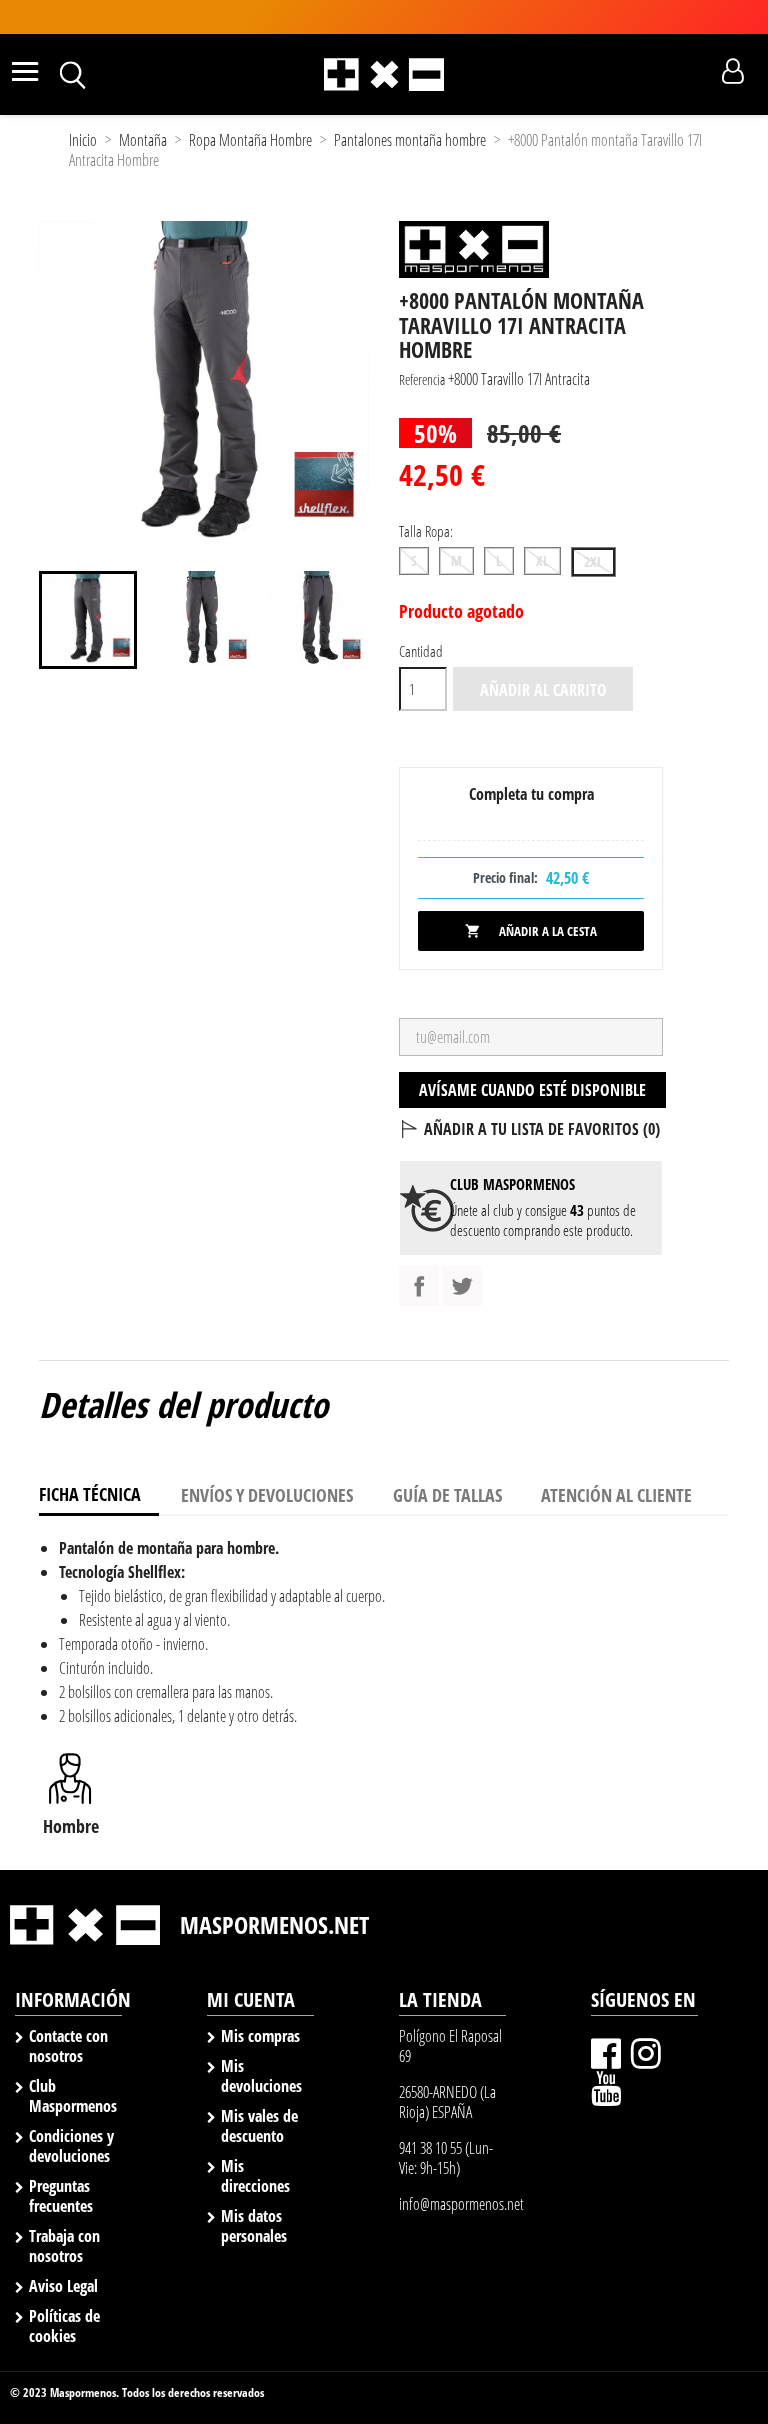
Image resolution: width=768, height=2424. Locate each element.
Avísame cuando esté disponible (532, 1090)
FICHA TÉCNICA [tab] (90, 1494)
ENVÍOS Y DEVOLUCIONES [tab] (267, 1495)
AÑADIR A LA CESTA (531, 931)
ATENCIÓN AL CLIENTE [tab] (616, 1495)
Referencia (422, 379)
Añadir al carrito (543, 690)
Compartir (419, 1286)
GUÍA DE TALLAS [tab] (447, 1495)
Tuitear (462, 1286)
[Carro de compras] (697, 72)
